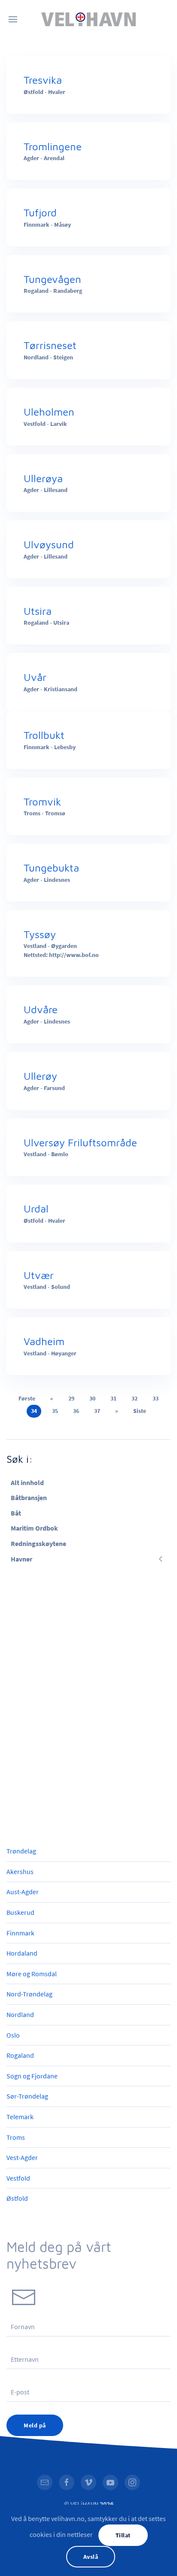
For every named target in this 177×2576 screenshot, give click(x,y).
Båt (16, 1513)
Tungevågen (52, 279)
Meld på (35, 2425)
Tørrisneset (50, 345)
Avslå (91, 2557)
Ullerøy (40, 1076)
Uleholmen (49, 412)
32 (134, 1398)
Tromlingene (53, 146)
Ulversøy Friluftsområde (80, 1142)
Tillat (123, 2535)
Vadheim (44, 1341)
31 (113, 1398)
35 (55, 1411)
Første (27, 1398)
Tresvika (43, 80)
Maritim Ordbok (34, 1528)
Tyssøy (40, 934)
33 (156, 1398)
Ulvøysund (49, 544)
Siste (140, 1411)
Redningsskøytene (38, 1543)
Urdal (36, 1209)
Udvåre (41, 1009)
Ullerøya (43, 478)
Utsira (38, 611)
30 (92, 1398)
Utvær (39, 1275)
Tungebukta (51, 868)
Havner (21, 1559)
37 (97, 1411)
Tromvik (42, 802)
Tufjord (40, 213)
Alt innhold (27, 1482)
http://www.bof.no (74, 955)
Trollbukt (44, 735)
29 (71, 1398)
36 (76, 1411)
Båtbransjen (29, 1498)
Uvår (35, 677)
